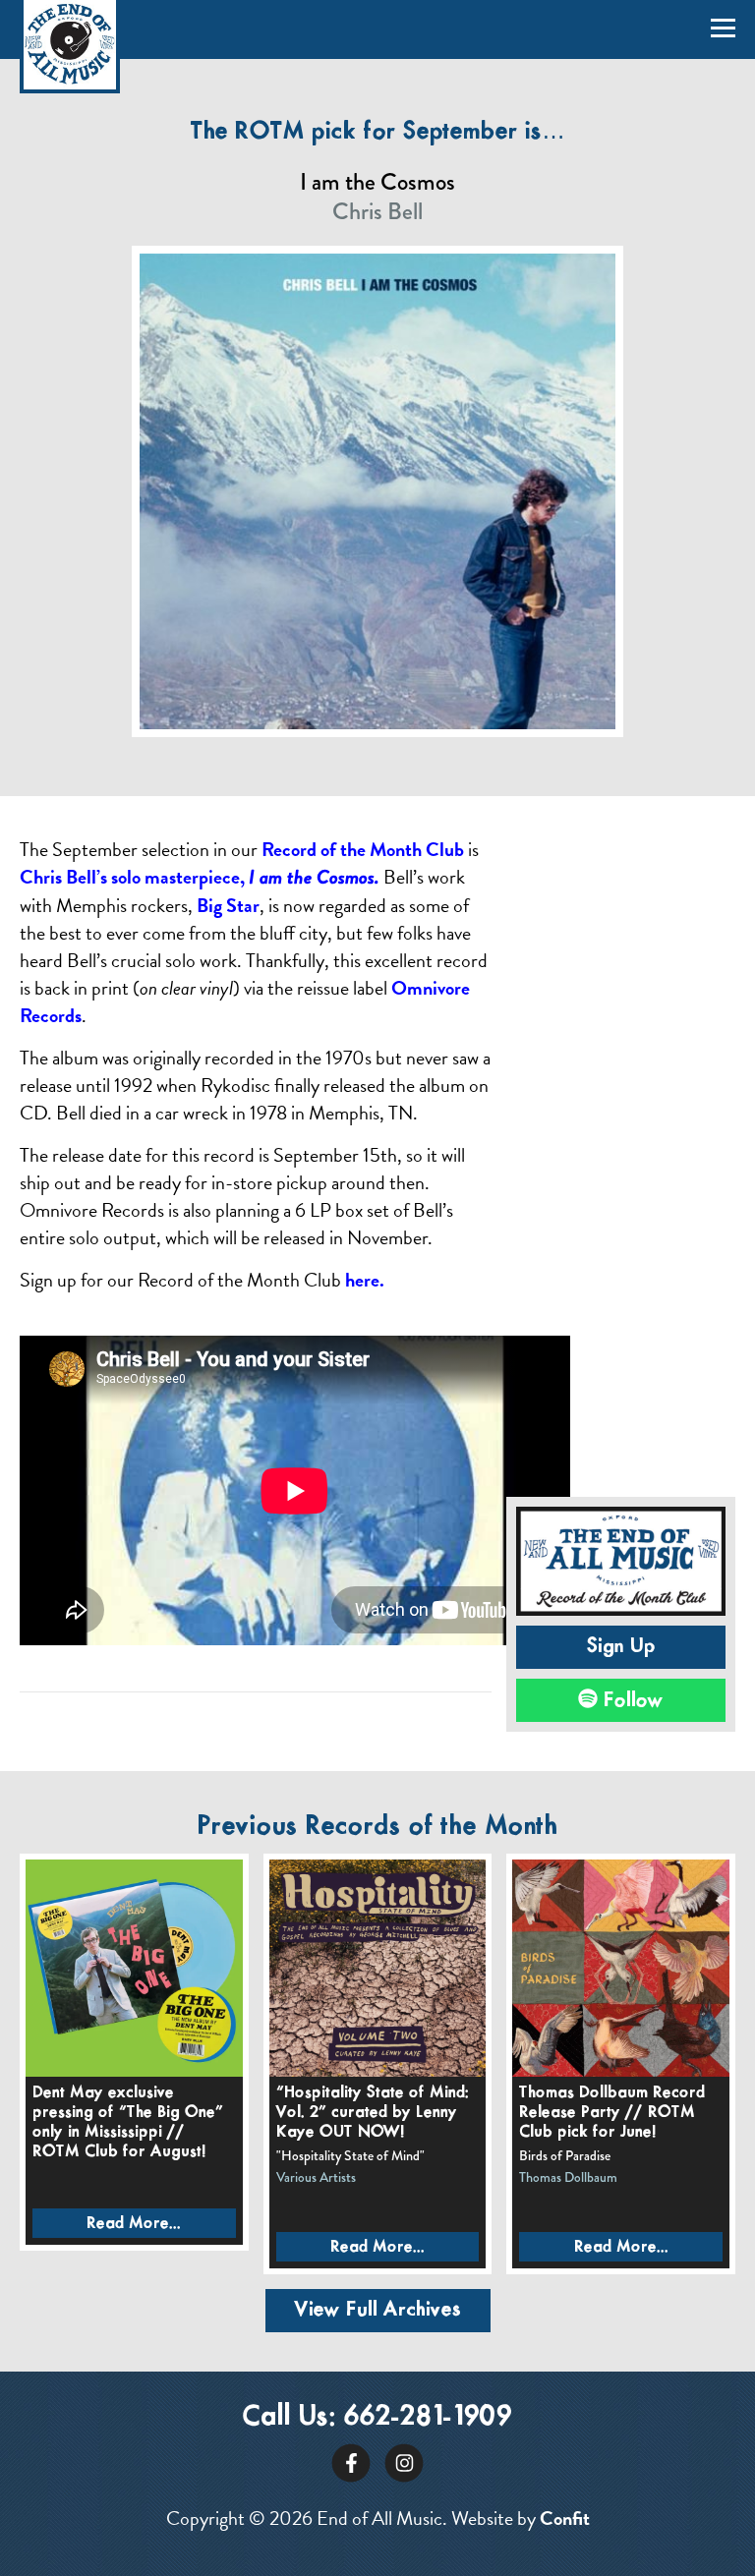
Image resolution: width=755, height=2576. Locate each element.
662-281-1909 (428, 2417)
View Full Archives (378, 2310)
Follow (631, 1700)
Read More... (134, 2224)
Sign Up (621, 1647)
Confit (565, 2518)
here (362, 1280)
